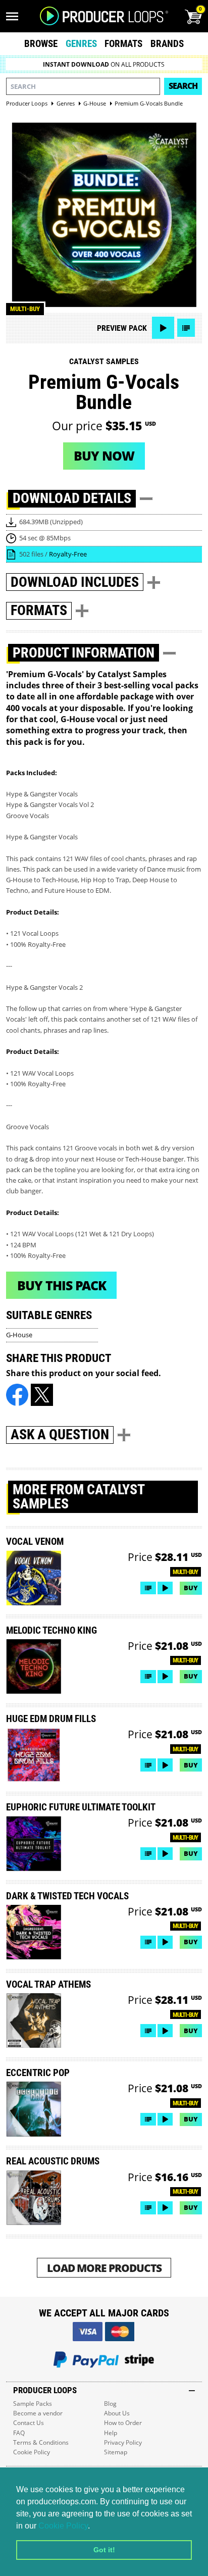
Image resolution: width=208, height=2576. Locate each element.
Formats (123, 44)
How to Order (123, 2423)
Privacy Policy (123, 2442)
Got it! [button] (104, 2550)
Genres (81, 44)
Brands (167, 44)
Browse (41, 44)
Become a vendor (38, 2413)
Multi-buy (25, 309)
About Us (117, 2413)
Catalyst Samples (104, 361)
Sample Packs (33, 2404)
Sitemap (116, 2452)
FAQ (19, 2433)
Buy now (104, 456)
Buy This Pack (62, 1285)
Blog (110, 2404)
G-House (19, 1335)
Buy (191, 1588)
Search (183, 86)
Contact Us (29, 2423)
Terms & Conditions (41, 2442)
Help (111, 2433)
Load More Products (104, 2268)
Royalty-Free (68, 554)
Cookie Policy (63, 2526)
